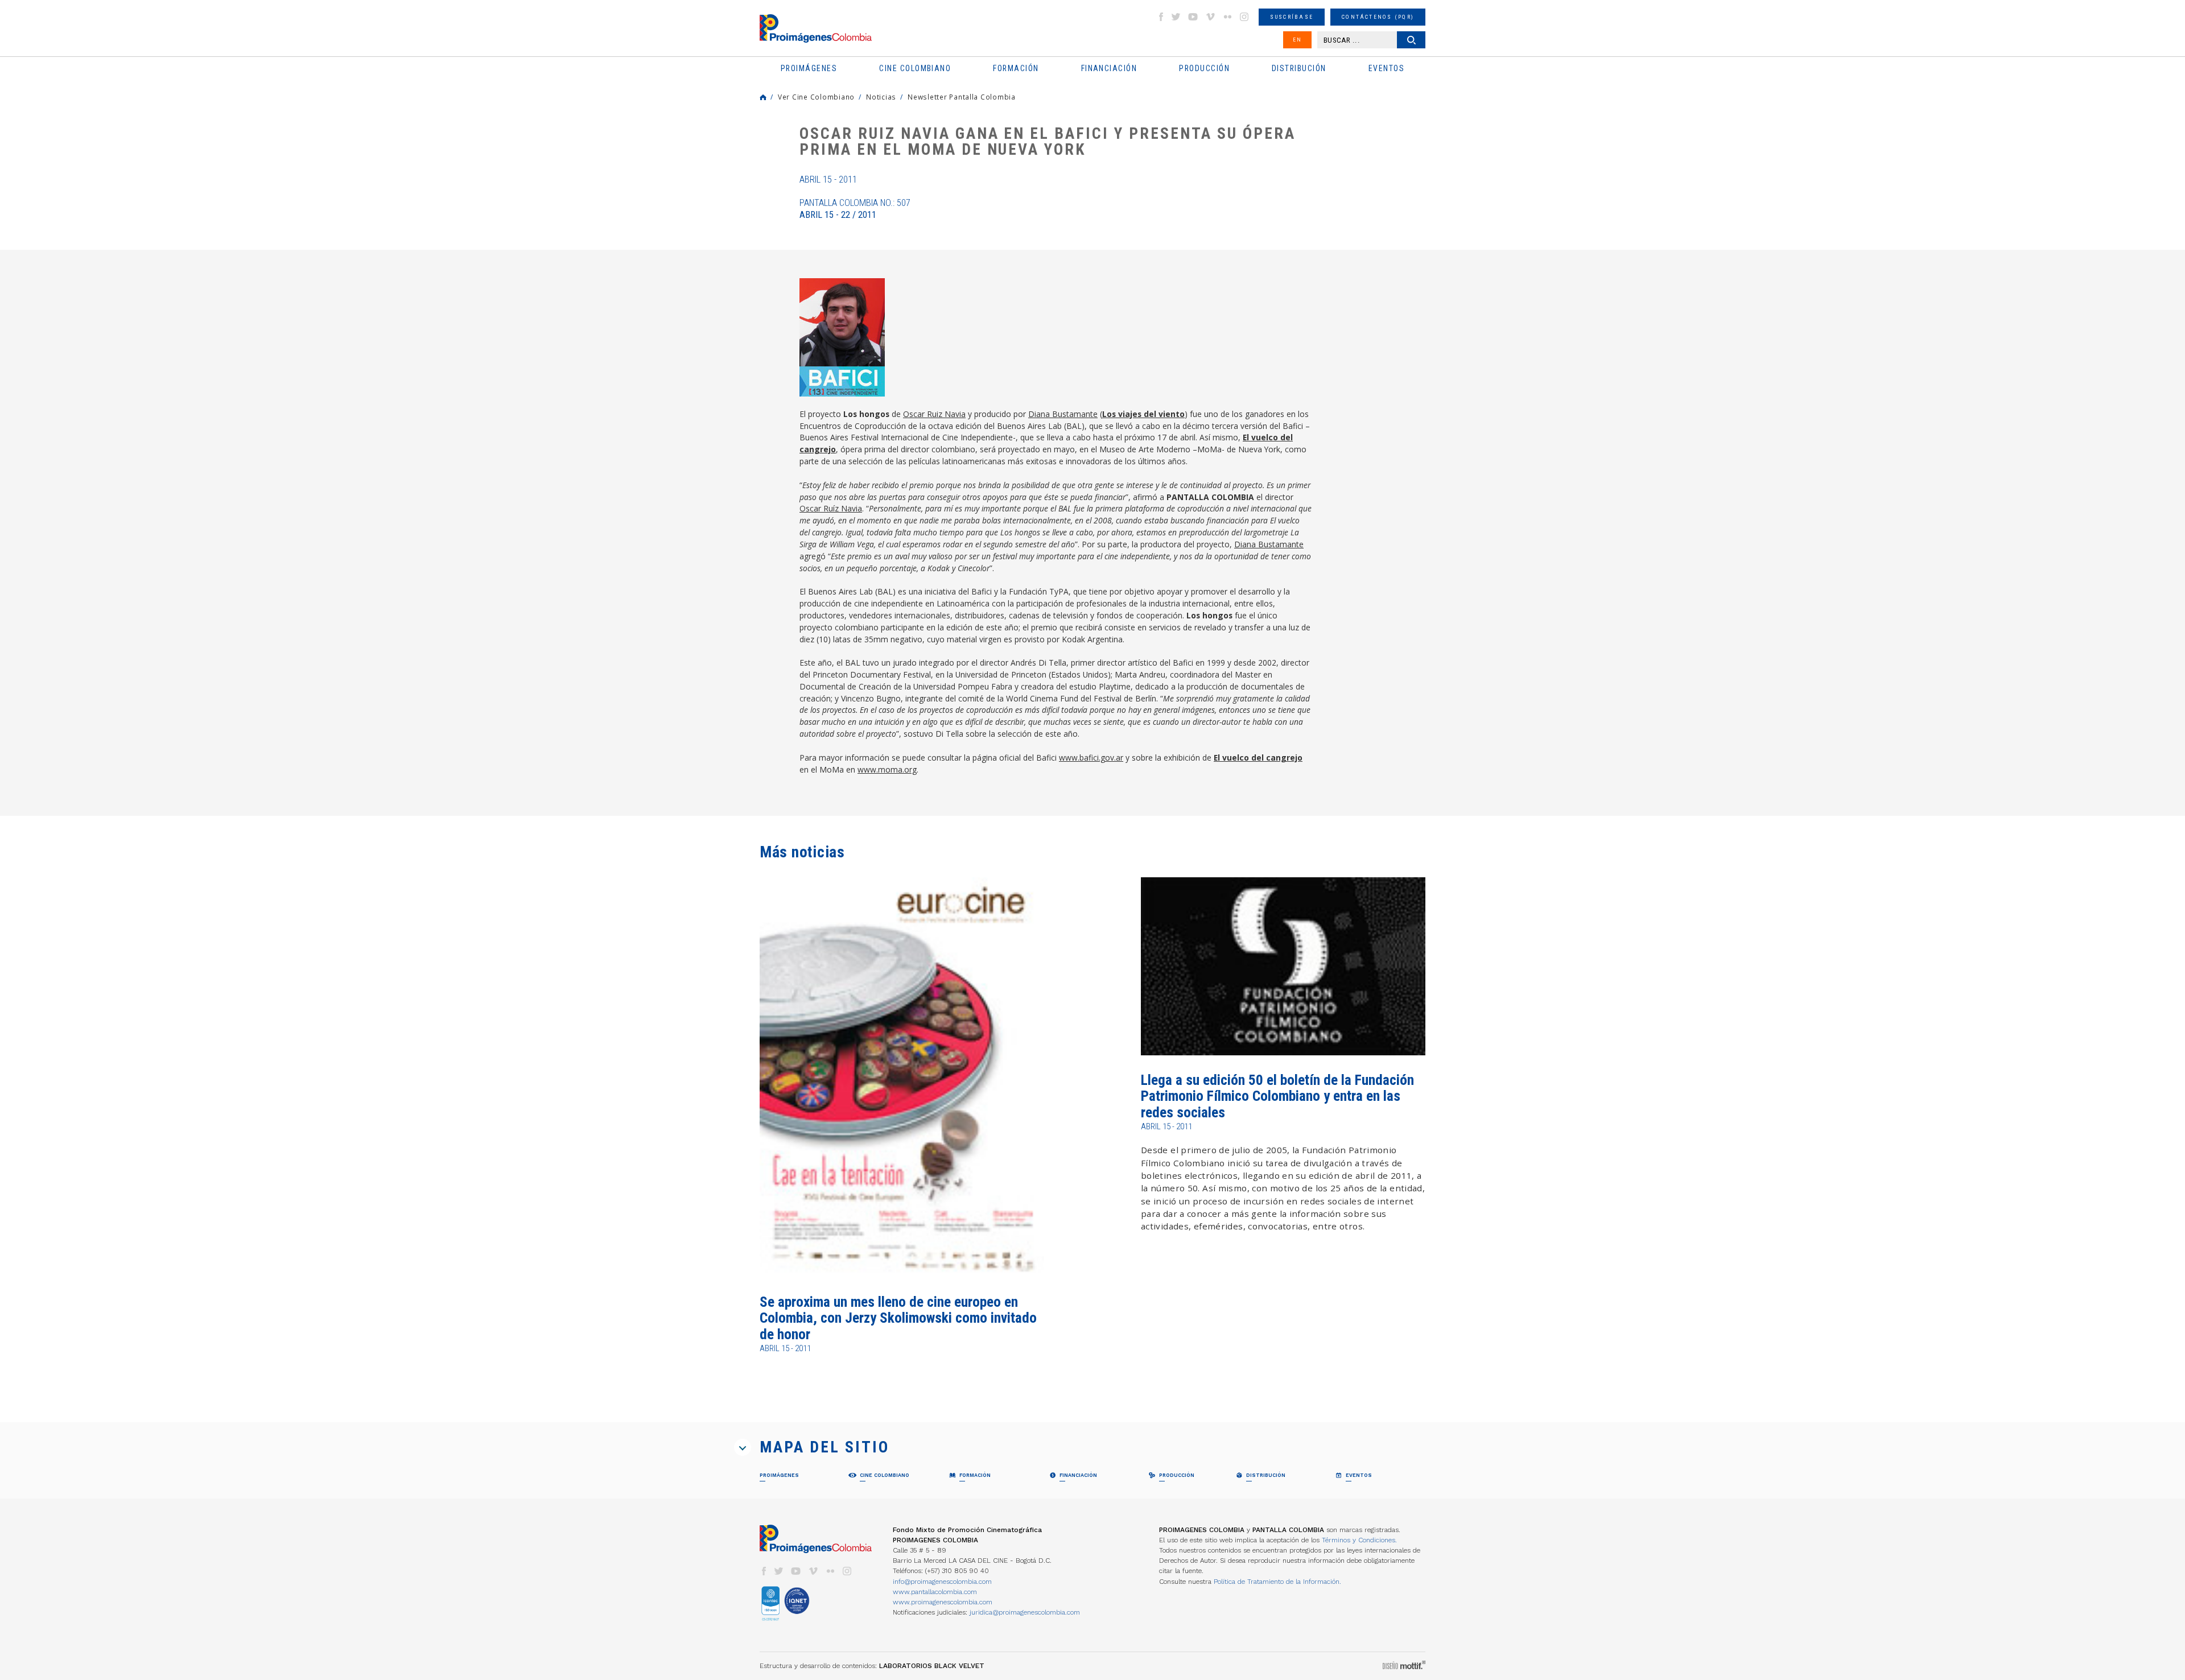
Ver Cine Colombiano (816, 97)
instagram (1244, 17)
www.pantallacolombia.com (935, 1592)
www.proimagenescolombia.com (943, 1602)
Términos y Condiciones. (1359, 1540)
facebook (1161, 17)
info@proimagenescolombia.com (942, 1582)
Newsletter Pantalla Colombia (962, 97)
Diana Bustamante (1063, 414)
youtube (1193, 17)
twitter (1176, 17)
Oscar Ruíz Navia (831, 508)
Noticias (881, 97)
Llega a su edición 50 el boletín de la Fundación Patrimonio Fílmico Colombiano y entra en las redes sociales (1277, 1096)
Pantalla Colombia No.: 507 (855, 209)
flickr (1227, 17)
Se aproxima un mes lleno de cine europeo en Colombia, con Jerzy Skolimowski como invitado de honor (898, 1318)
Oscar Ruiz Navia (934, 414)
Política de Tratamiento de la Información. (1277, 1582)
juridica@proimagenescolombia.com (1025, 1612)
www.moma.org (887, 769)
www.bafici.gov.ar (1091, 758)
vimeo (1210, 17)
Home (763, 97)
